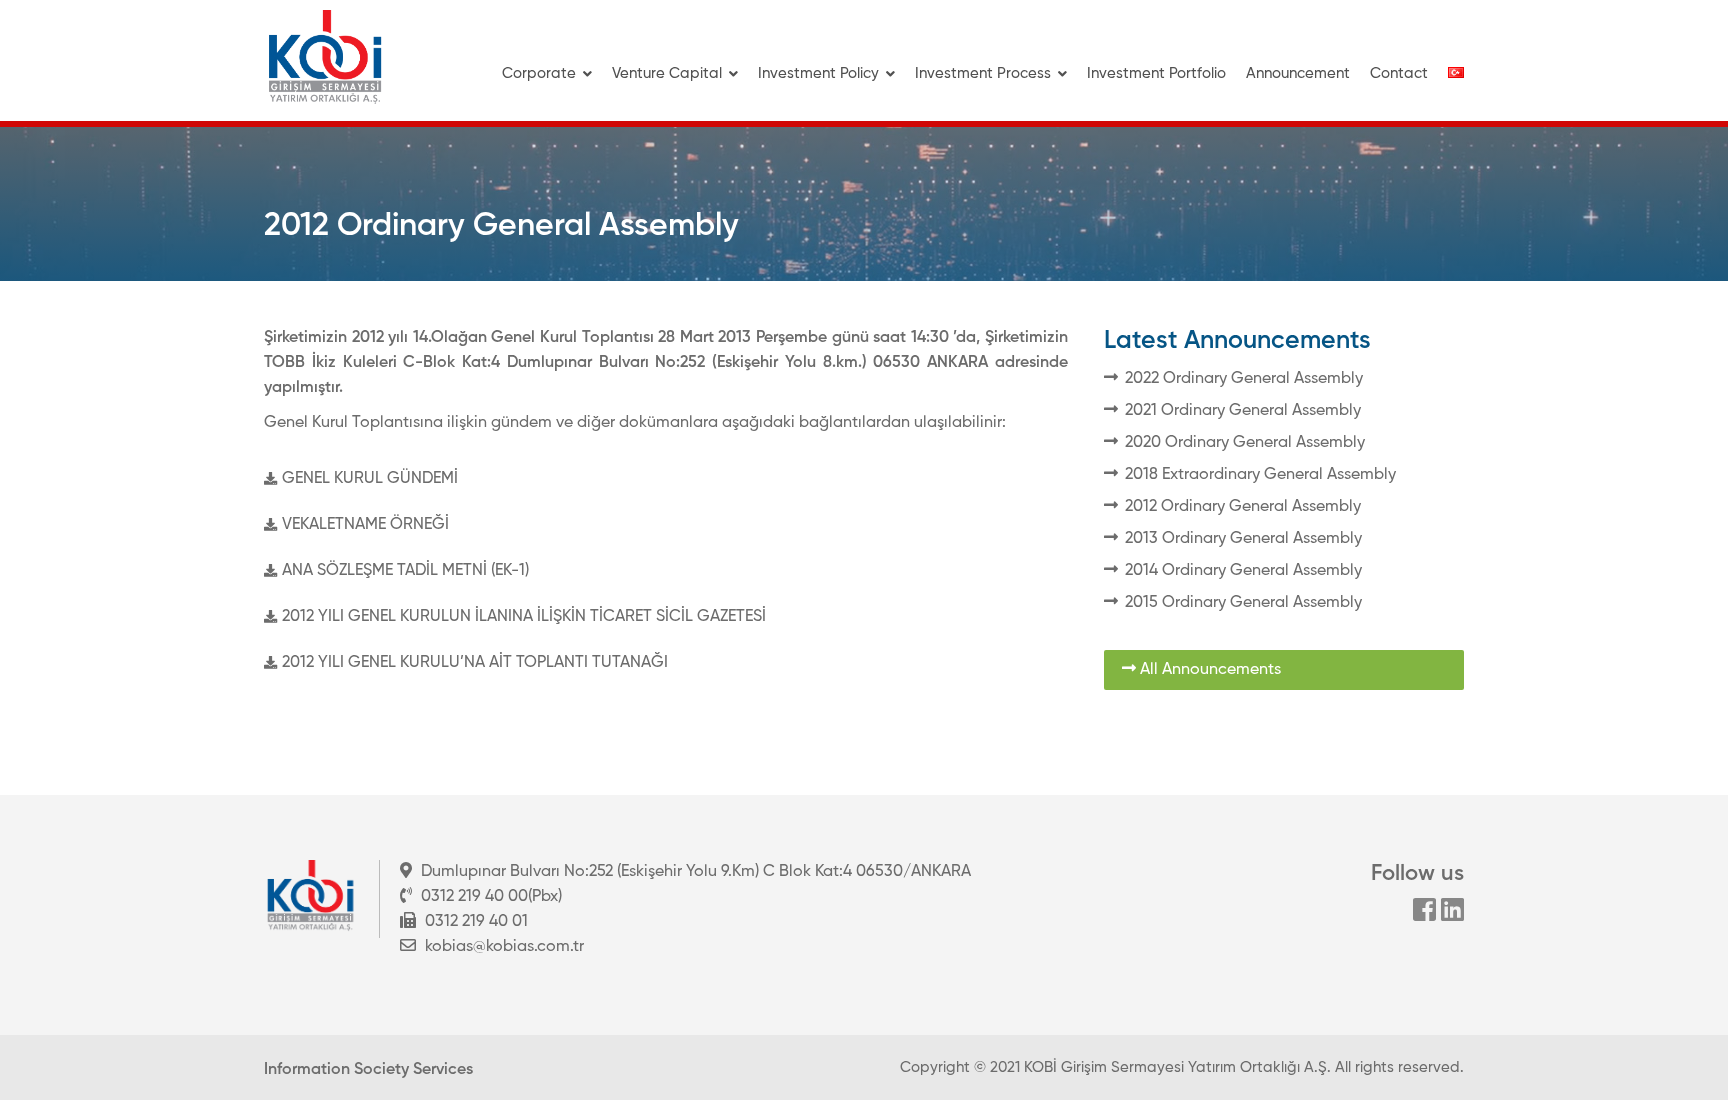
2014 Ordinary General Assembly (1243, 571)
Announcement (1298, 73)
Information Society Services (368, 1070)
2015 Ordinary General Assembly (1243, 603)
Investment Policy (818, 73)
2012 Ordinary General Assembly (1243, 507)
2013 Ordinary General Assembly (1243, 539)
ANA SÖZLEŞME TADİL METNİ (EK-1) (405, 571)
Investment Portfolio (1156, 73)
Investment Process (983, 73)
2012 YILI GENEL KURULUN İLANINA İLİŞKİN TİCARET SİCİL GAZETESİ (524, 617)
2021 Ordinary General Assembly (1243, 411)
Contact (1399, 73)
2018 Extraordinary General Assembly (1260, 475)
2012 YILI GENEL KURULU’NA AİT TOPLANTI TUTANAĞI (475, 663)
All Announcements (1208, 670)
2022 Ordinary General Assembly (1244, 379)
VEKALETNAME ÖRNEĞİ (365, 525)
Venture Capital (667, 73)
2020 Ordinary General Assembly (1245, 443)
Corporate (539, 73)
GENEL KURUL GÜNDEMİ (370, 479)
